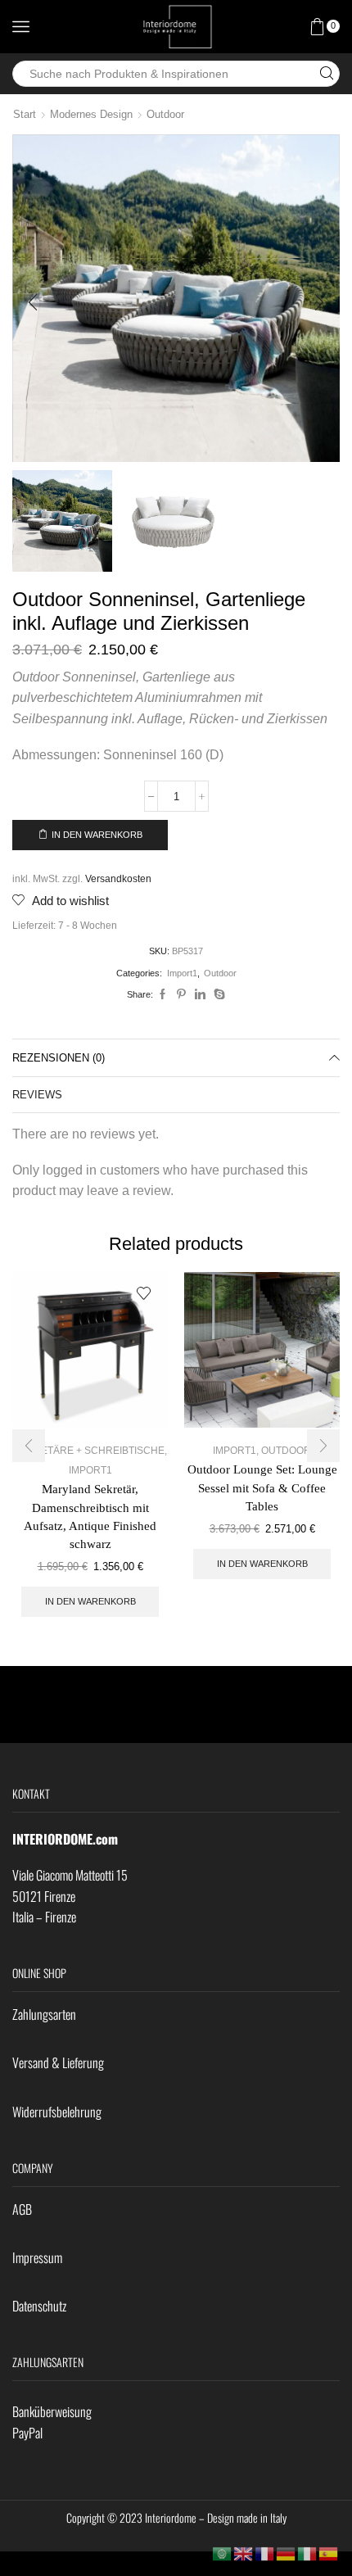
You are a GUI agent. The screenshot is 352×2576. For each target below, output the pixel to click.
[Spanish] (329, 2553)
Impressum (37, 2257)
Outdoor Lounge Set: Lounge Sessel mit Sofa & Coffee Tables (262, 1487)
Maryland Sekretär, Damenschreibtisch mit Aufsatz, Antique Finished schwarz (90, 1517)
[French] (265, 2553)
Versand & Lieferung (58, 2062)
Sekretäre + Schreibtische (89, 1451)
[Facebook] (162, 995)
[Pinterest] (181, 995)
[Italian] (308, 2553)
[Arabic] (223, 2553)
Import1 (182, 973)
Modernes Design (91, 114)
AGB (22, 2209)
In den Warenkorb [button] (90, 1601)
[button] (33, 302)
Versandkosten (118, 878)
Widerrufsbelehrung (57, 2112)
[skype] (217, 995)
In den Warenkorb (97, 835)
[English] (244, 2553)
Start (25, 114)
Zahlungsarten (44, 2014)
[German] (287, 2553)
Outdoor (165, 114)
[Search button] (327, 74)
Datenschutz (39, 2306)
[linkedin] (200, 995)
